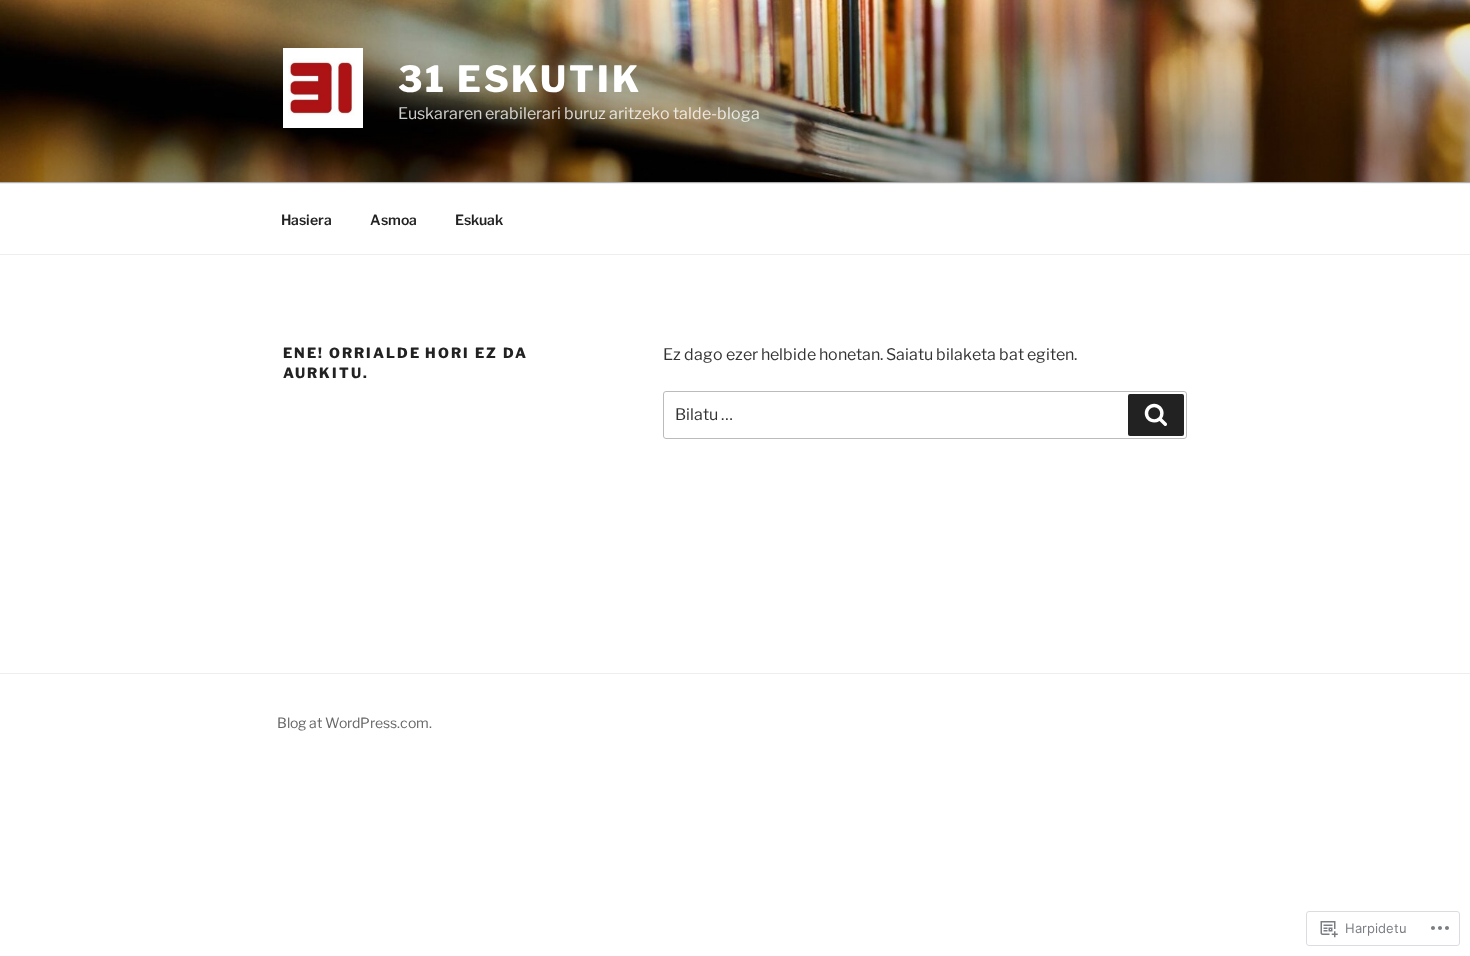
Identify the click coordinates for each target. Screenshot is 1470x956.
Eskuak (479, 219)
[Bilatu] (1156, 415)
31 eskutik (520, 79)
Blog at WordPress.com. (354, 722)
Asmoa (393, 219)
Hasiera (306, 219)
